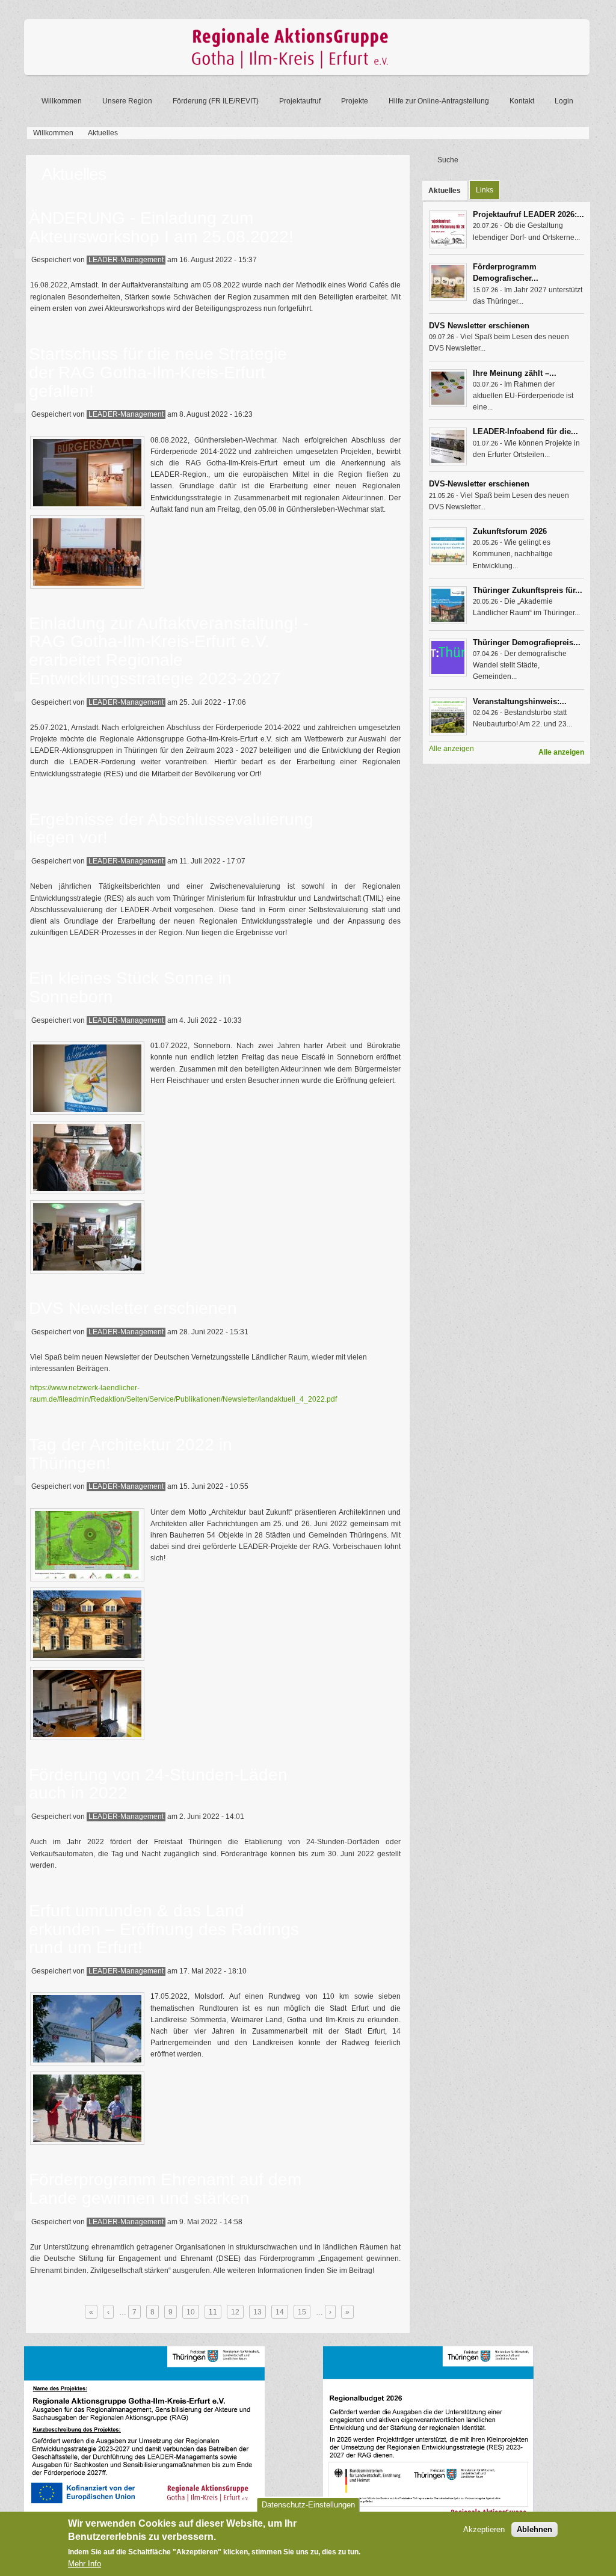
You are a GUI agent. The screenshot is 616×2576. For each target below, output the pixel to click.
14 (280, 2312)
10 (191, 2312)
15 (302, 2312)
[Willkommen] (307, 73)
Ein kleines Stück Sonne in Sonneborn (130, 987)
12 (235, 2312)
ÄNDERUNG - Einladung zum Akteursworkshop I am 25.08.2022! (161, 227)
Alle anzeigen (561, 752)
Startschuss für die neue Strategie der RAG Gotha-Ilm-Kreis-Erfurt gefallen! (158, 373)
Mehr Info (85, 2564)
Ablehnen (534, 2529)
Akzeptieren (484, 2529)
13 (257, 2312)
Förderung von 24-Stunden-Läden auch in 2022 (158, 1784)
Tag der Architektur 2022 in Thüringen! (131, 1454)
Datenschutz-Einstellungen (308, 2505)
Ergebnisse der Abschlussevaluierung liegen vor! (171, 829)
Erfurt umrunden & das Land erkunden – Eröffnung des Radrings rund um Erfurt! (164, 1929)
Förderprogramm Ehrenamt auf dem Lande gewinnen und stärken (165, 2189)
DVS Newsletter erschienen (133, 1308)
